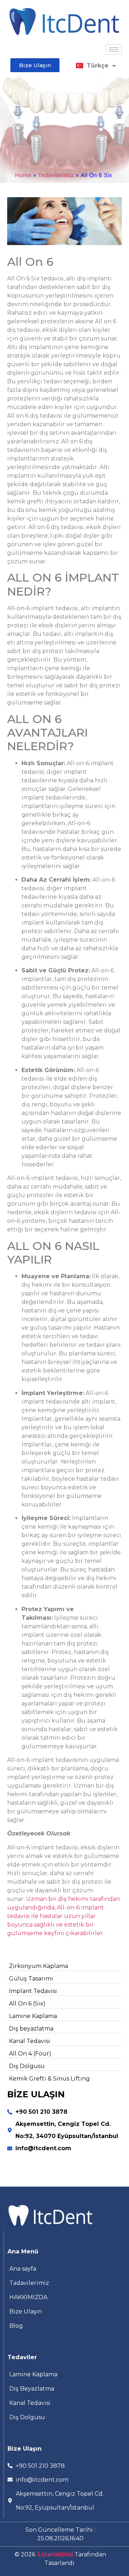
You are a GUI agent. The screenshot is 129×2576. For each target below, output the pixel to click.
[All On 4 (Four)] (64, 2054)
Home (23, 175)
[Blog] (65, 2326)
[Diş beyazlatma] (64, 2029)
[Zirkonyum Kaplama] (64, 1966)
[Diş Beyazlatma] (65, 2389)
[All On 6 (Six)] (64, 2004)
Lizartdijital (56, 2554)
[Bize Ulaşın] (65, 2312)
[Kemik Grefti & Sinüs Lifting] (64, 2079)
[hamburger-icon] (114, 49)
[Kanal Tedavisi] (64, 2041)
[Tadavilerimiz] (65, 2283)
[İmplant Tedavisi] (64, 1991)
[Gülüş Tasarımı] (64, 1979)
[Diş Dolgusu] (64, 2066)
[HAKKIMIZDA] (65, 2297)
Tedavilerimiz (56, 175)
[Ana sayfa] (65, 2269)
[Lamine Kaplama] (64, 2016)
